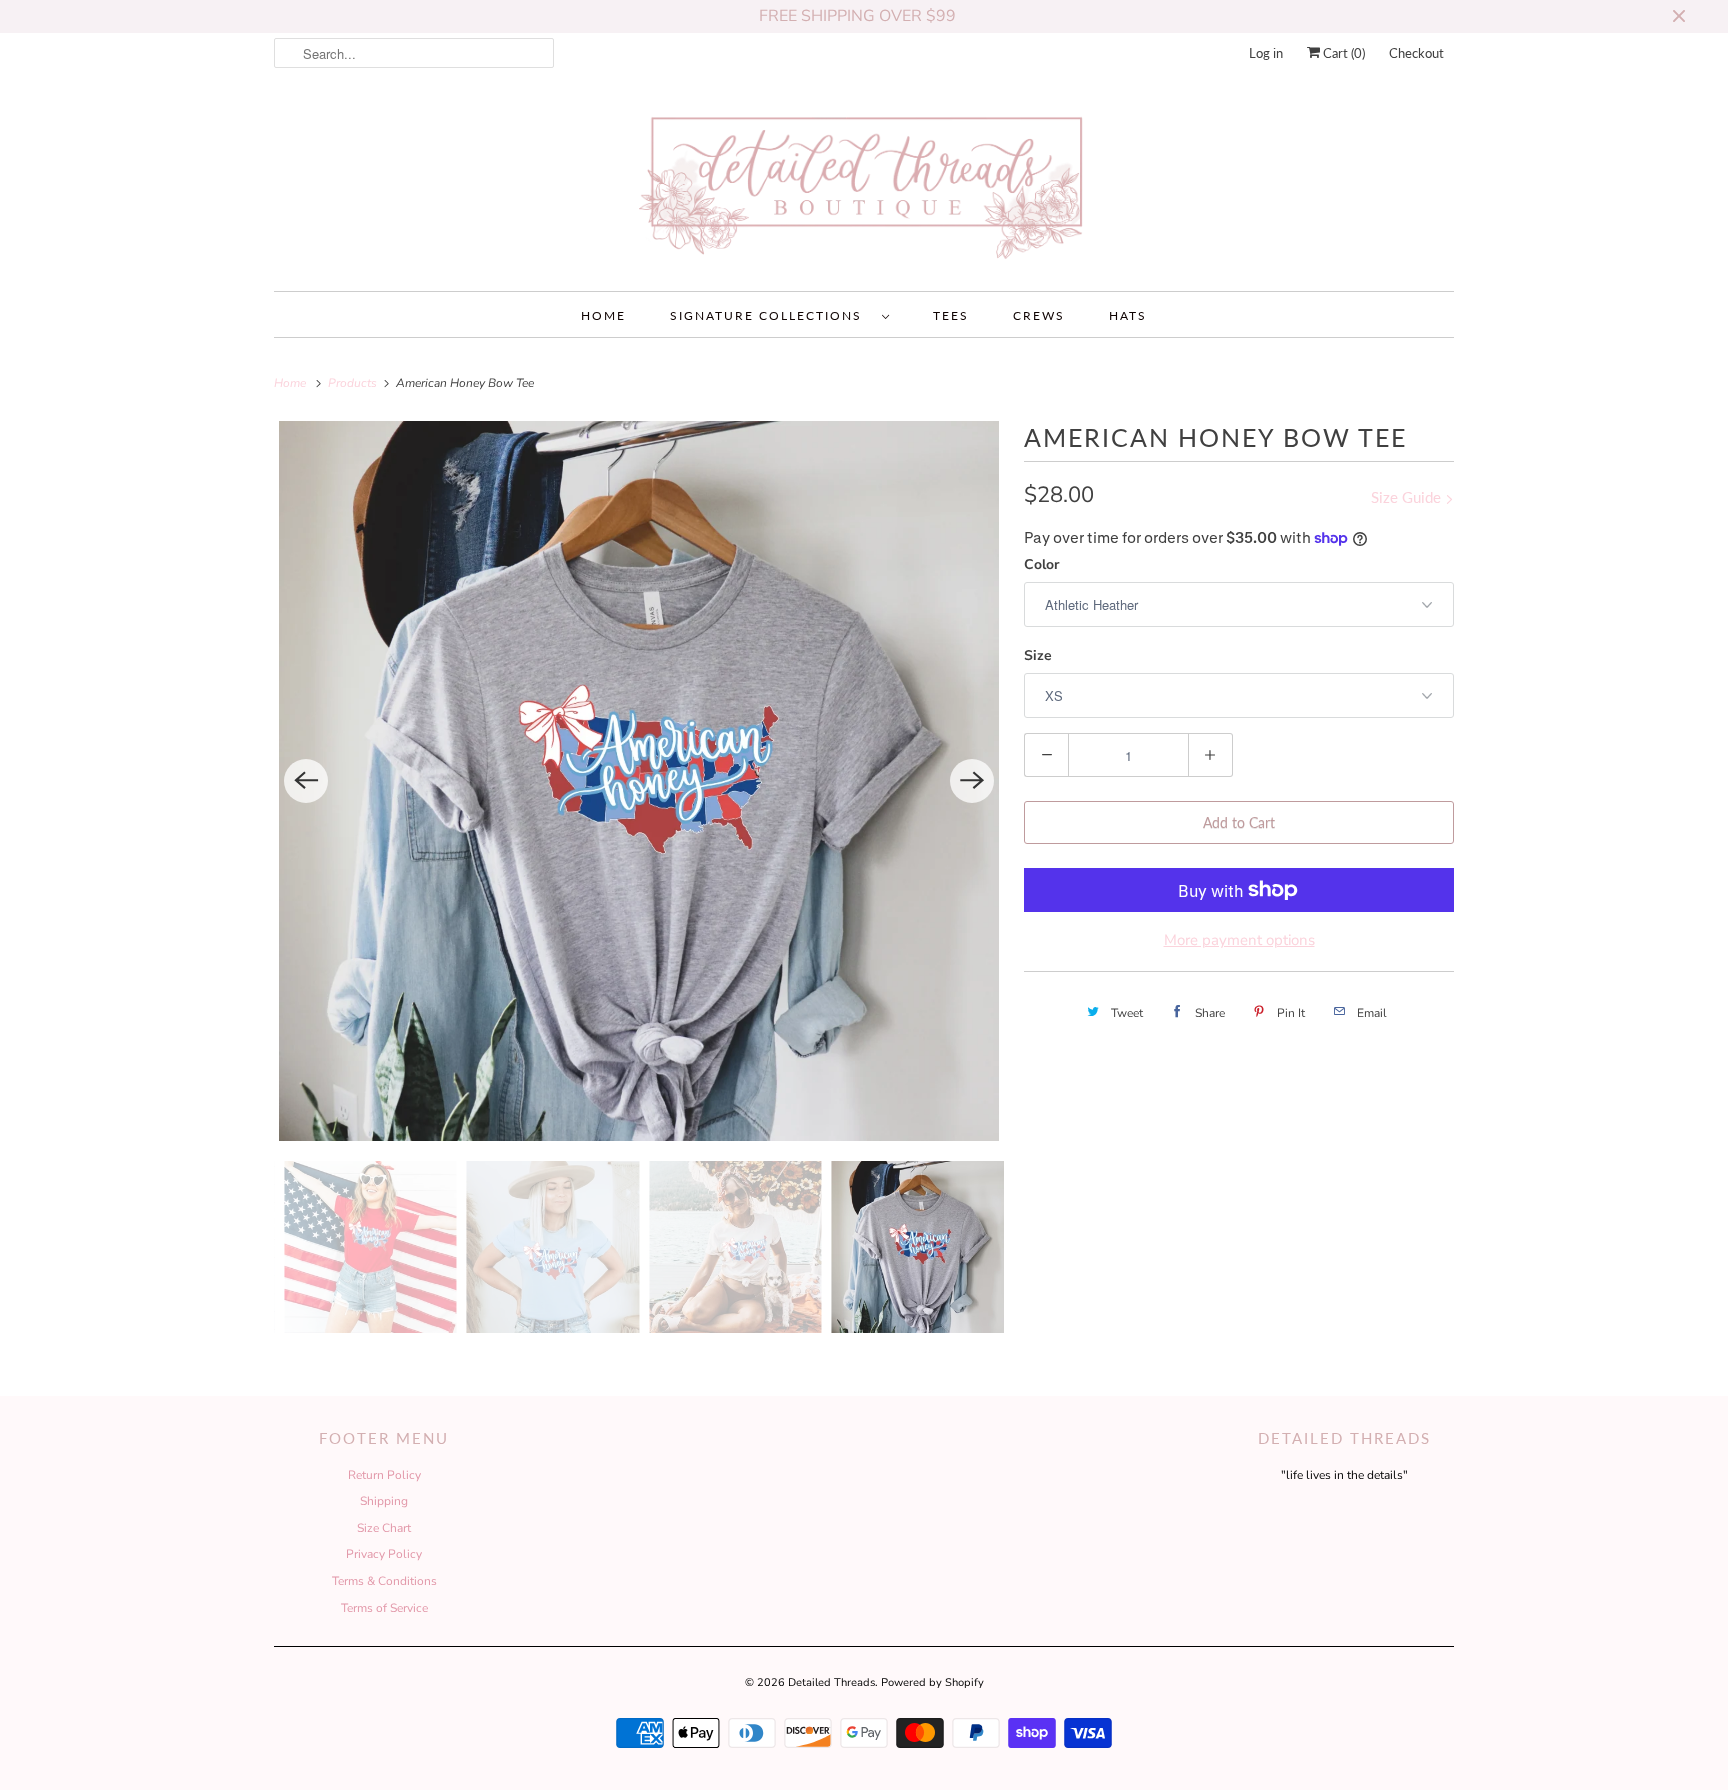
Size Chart (384, 1528)
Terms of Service (384, 1608)
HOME (603, 315)
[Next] (972, 781)
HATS (1128, 315)
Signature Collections (771, 315)
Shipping (384, 1501)
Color (1041, 564)
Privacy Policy (384, 1554)
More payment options (1239, 940)
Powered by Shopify (932, 1682)
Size (1038, 655)
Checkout (1416, 53)
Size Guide (1408, 497)
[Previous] (306, 781)
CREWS (1039, 315)
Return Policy (384, 1475)
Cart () (1342, 53)
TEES (951, 315)
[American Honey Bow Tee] (639, 781)
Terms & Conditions (384, 1581)
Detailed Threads (831, 1682)
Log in (1266, 53)
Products (354, 383)
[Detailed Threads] (864, 187)
